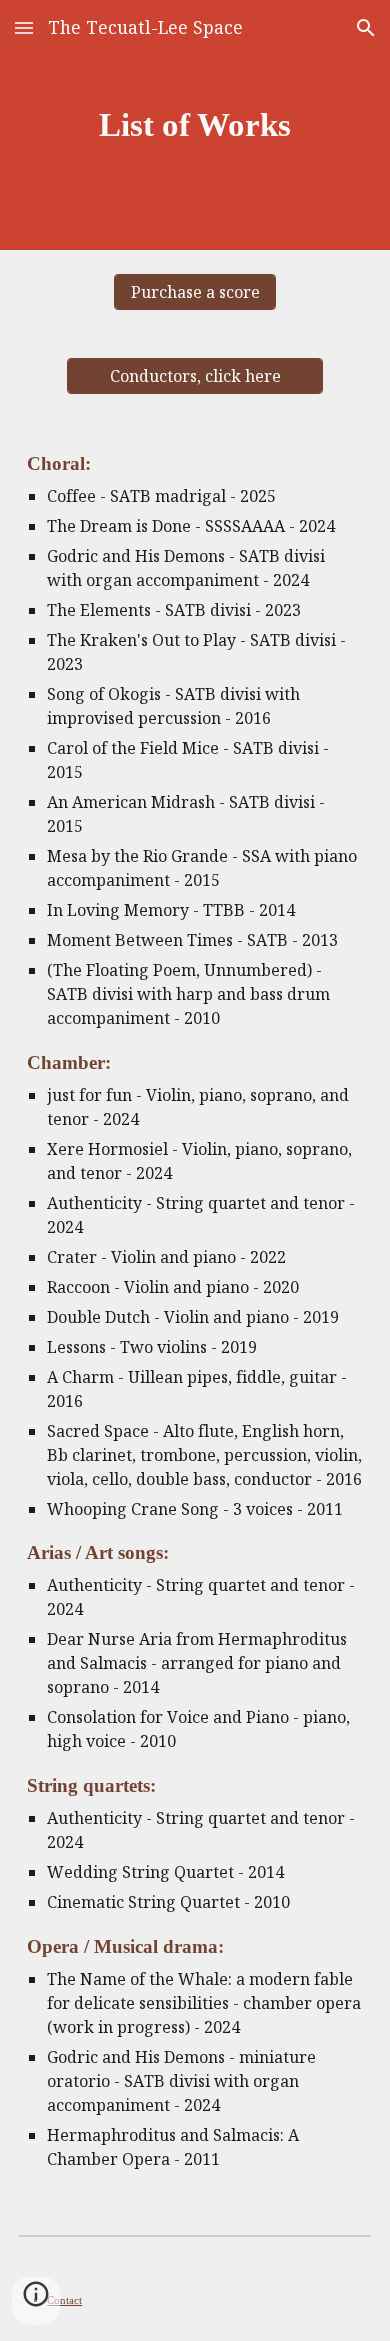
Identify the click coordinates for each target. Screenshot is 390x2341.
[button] (24, 27)
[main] (195, 125)
